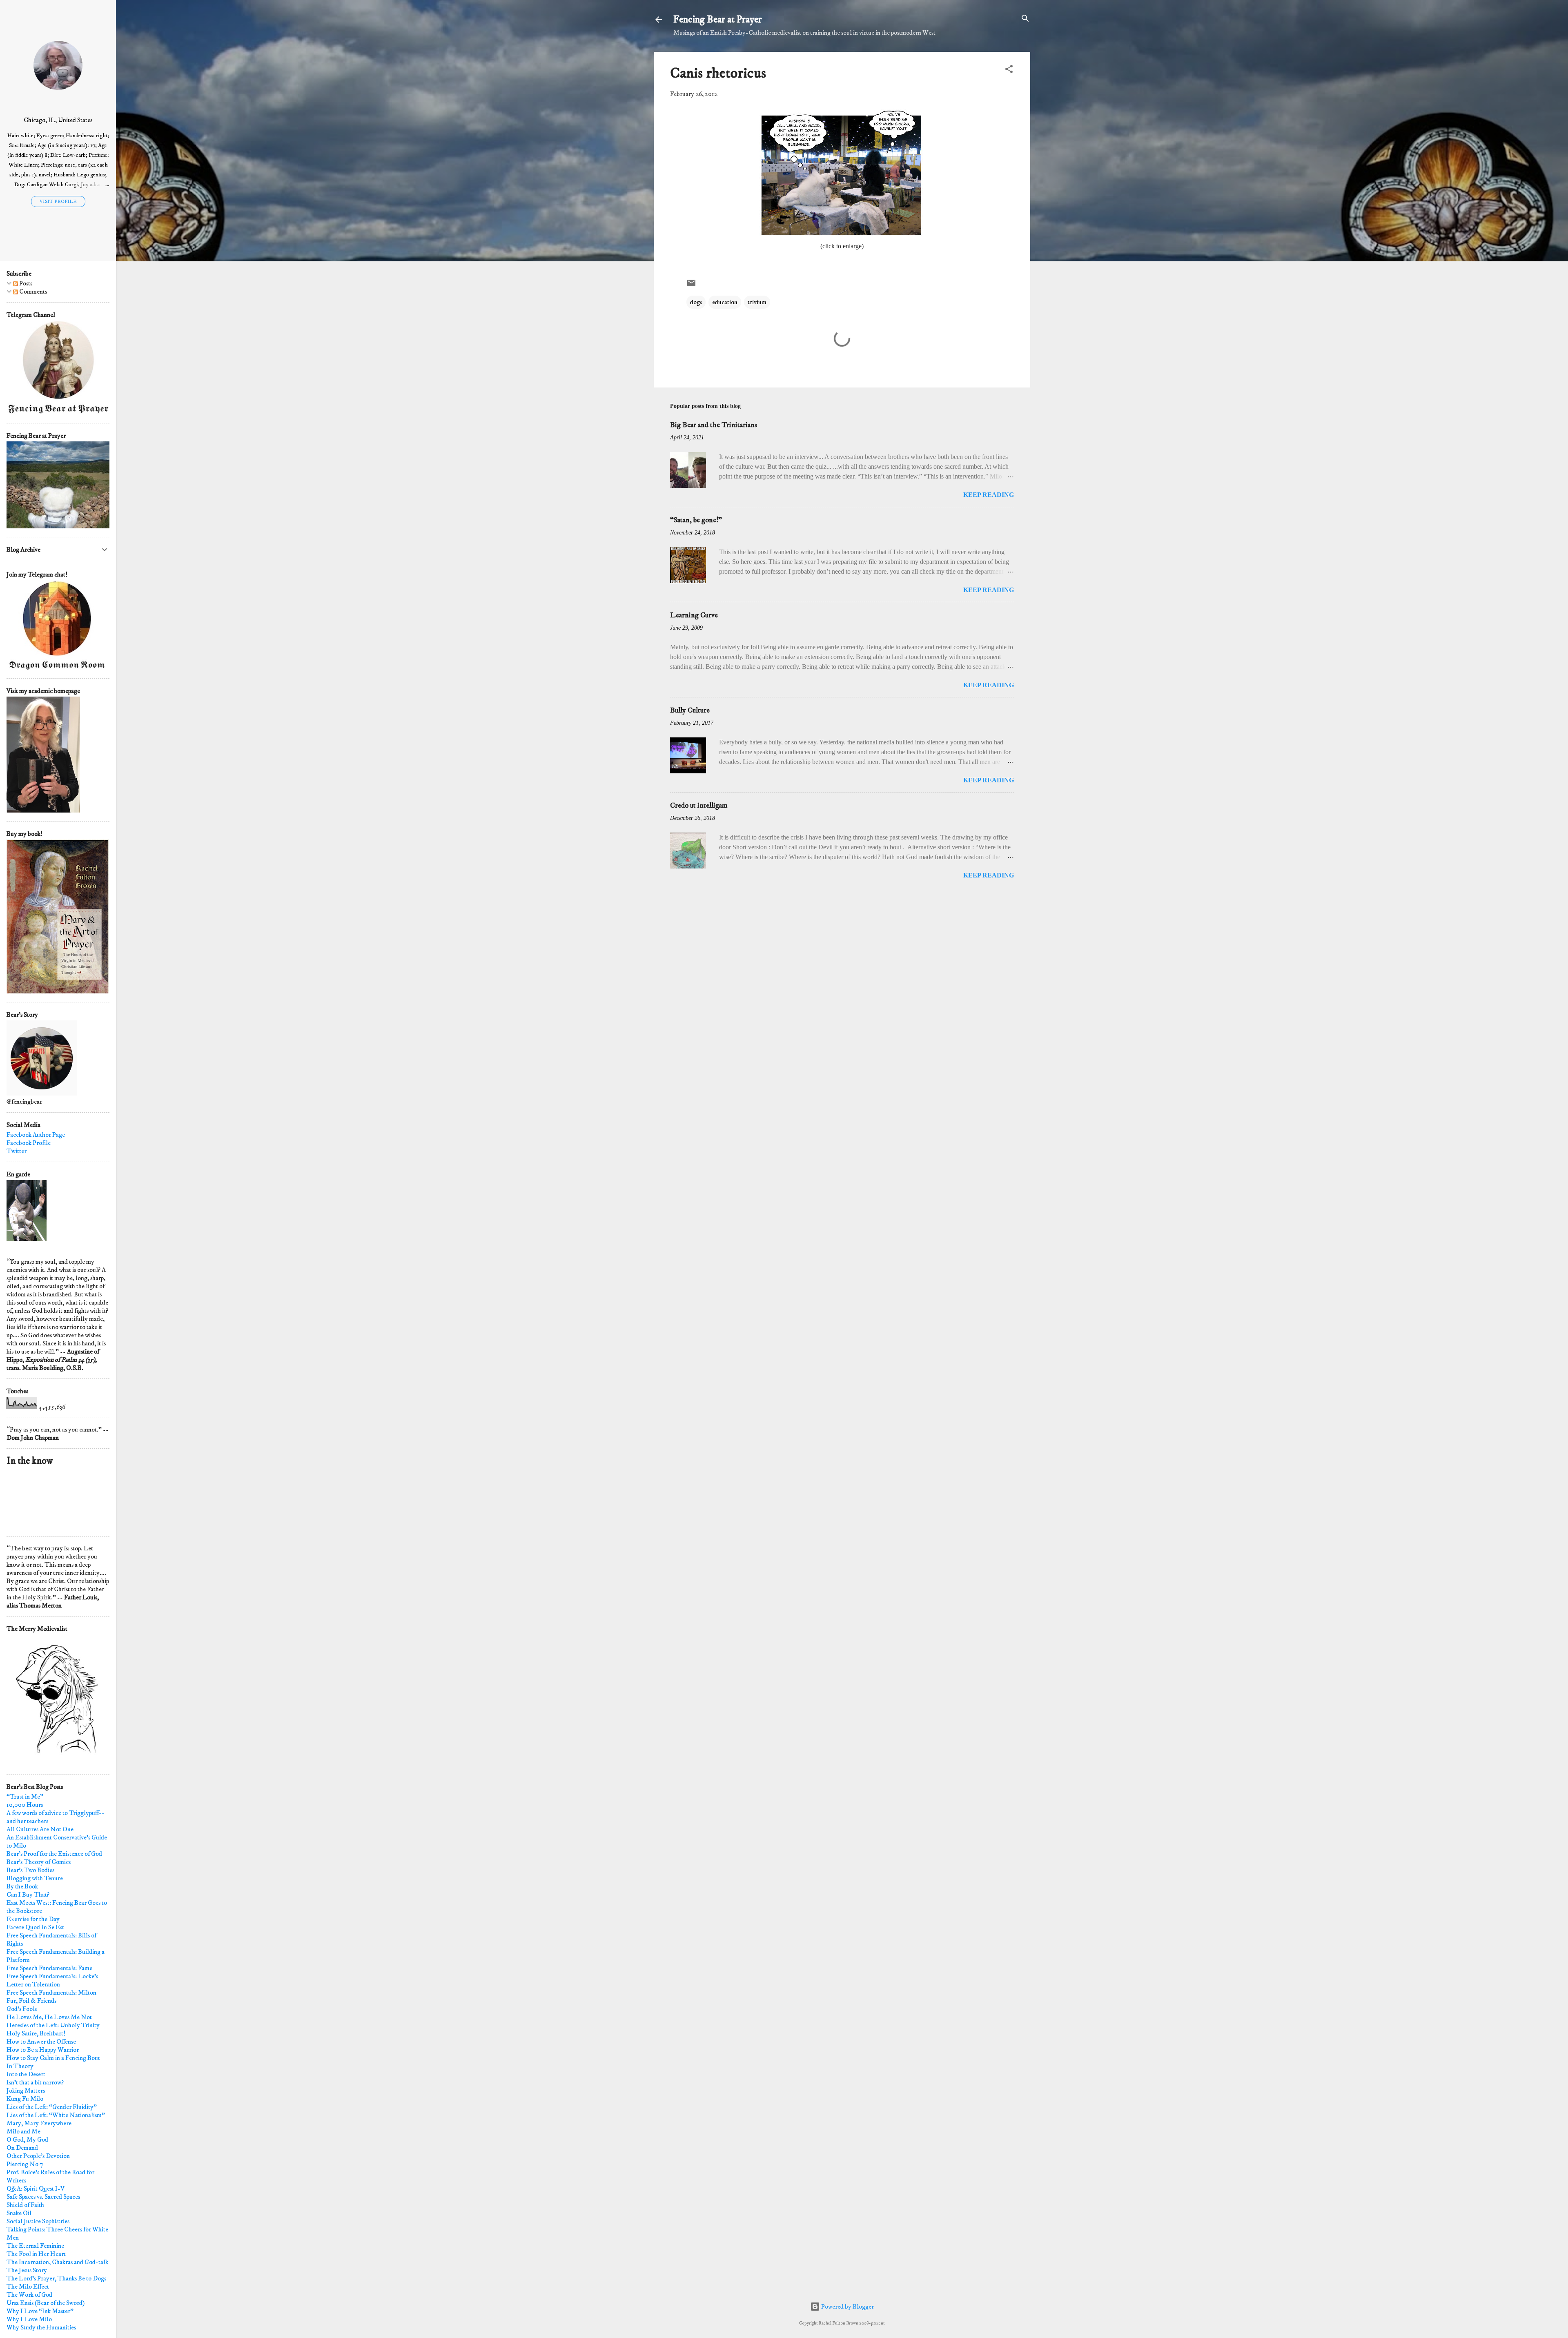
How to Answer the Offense (41, 2042)
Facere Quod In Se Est (35, 1927)
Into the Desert (26, 2074)
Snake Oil (19, 2213)
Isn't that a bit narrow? (35, 2082)
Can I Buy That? (28, 1895)
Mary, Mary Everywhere (39, 2123)
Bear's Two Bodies (30, 1870)
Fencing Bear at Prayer (718, 20)
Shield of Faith (25, 2205)
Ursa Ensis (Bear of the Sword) (46, 2303)
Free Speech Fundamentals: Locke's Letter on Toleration (52, 1980)
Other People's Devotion (38, 2156)
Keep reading (989, 495)
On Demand (22, 2148)
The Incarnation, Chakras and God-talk (57, 2262)
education (725, 302)
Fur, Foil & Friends (31, 2001)
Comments (32, 292)
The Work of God (29, 2295)
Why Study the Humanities (41, 2327)
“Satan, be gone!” (696, 520)
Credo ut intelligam (699, 806)
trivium (757, 302)
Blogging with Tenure (35, 1878)
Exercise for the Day (33, 1919)
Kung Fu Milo (25, 2099)
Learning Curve (694, 615)
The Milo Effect (28, 2287)
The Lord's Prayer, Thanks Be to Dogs (56, 2278)
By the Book (22, 1886)
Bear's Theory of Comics (39, 1862)
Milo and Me (23, 2131)
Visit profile (58, 202)
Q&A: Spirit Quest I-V (36, 2189)
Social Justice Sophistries (38, 2221)
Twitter (17, 1151)
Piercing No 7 (25, 2164)
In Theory (20, 2066)
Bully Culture (690, 710)
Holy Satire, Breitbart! (36, 2033)
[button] (1009, 70)
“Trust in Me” (25, 1797)
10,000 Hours (25, 1805)
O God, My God (27, 2140)
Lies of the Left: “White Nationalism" (56, 2115)
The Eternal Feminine (35, 2246)
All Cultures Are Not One (40, 1829)
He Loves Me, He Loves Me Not (49, 2017)
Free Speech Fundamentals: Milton (51, 1993)
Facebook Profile (29, 1143)
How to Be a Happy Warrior (43, 2050)
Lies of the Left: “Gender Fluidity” (52, 2107)
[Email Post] (691, 286)
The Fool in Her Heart (36, 2254)
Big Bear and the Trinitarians (714, 425)
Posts (25, 283)
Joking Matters (26, 2091)
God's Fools (22, 2009)
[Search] (1025, 19)
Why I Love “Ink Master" (40, 2311)
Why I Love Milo (29, 2319)
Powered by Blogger (847, 2307)
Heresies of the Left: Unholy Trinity (53, 2025)
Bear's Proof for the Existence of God (54, 1854)
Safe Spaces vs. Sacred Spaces (43, 2197)
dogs (696, 302)
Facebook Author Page (36, 1135)
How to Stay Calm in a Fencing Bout (53, 2058)
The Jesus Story (27, 2270)
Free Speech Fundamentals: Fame (49, 1968)
